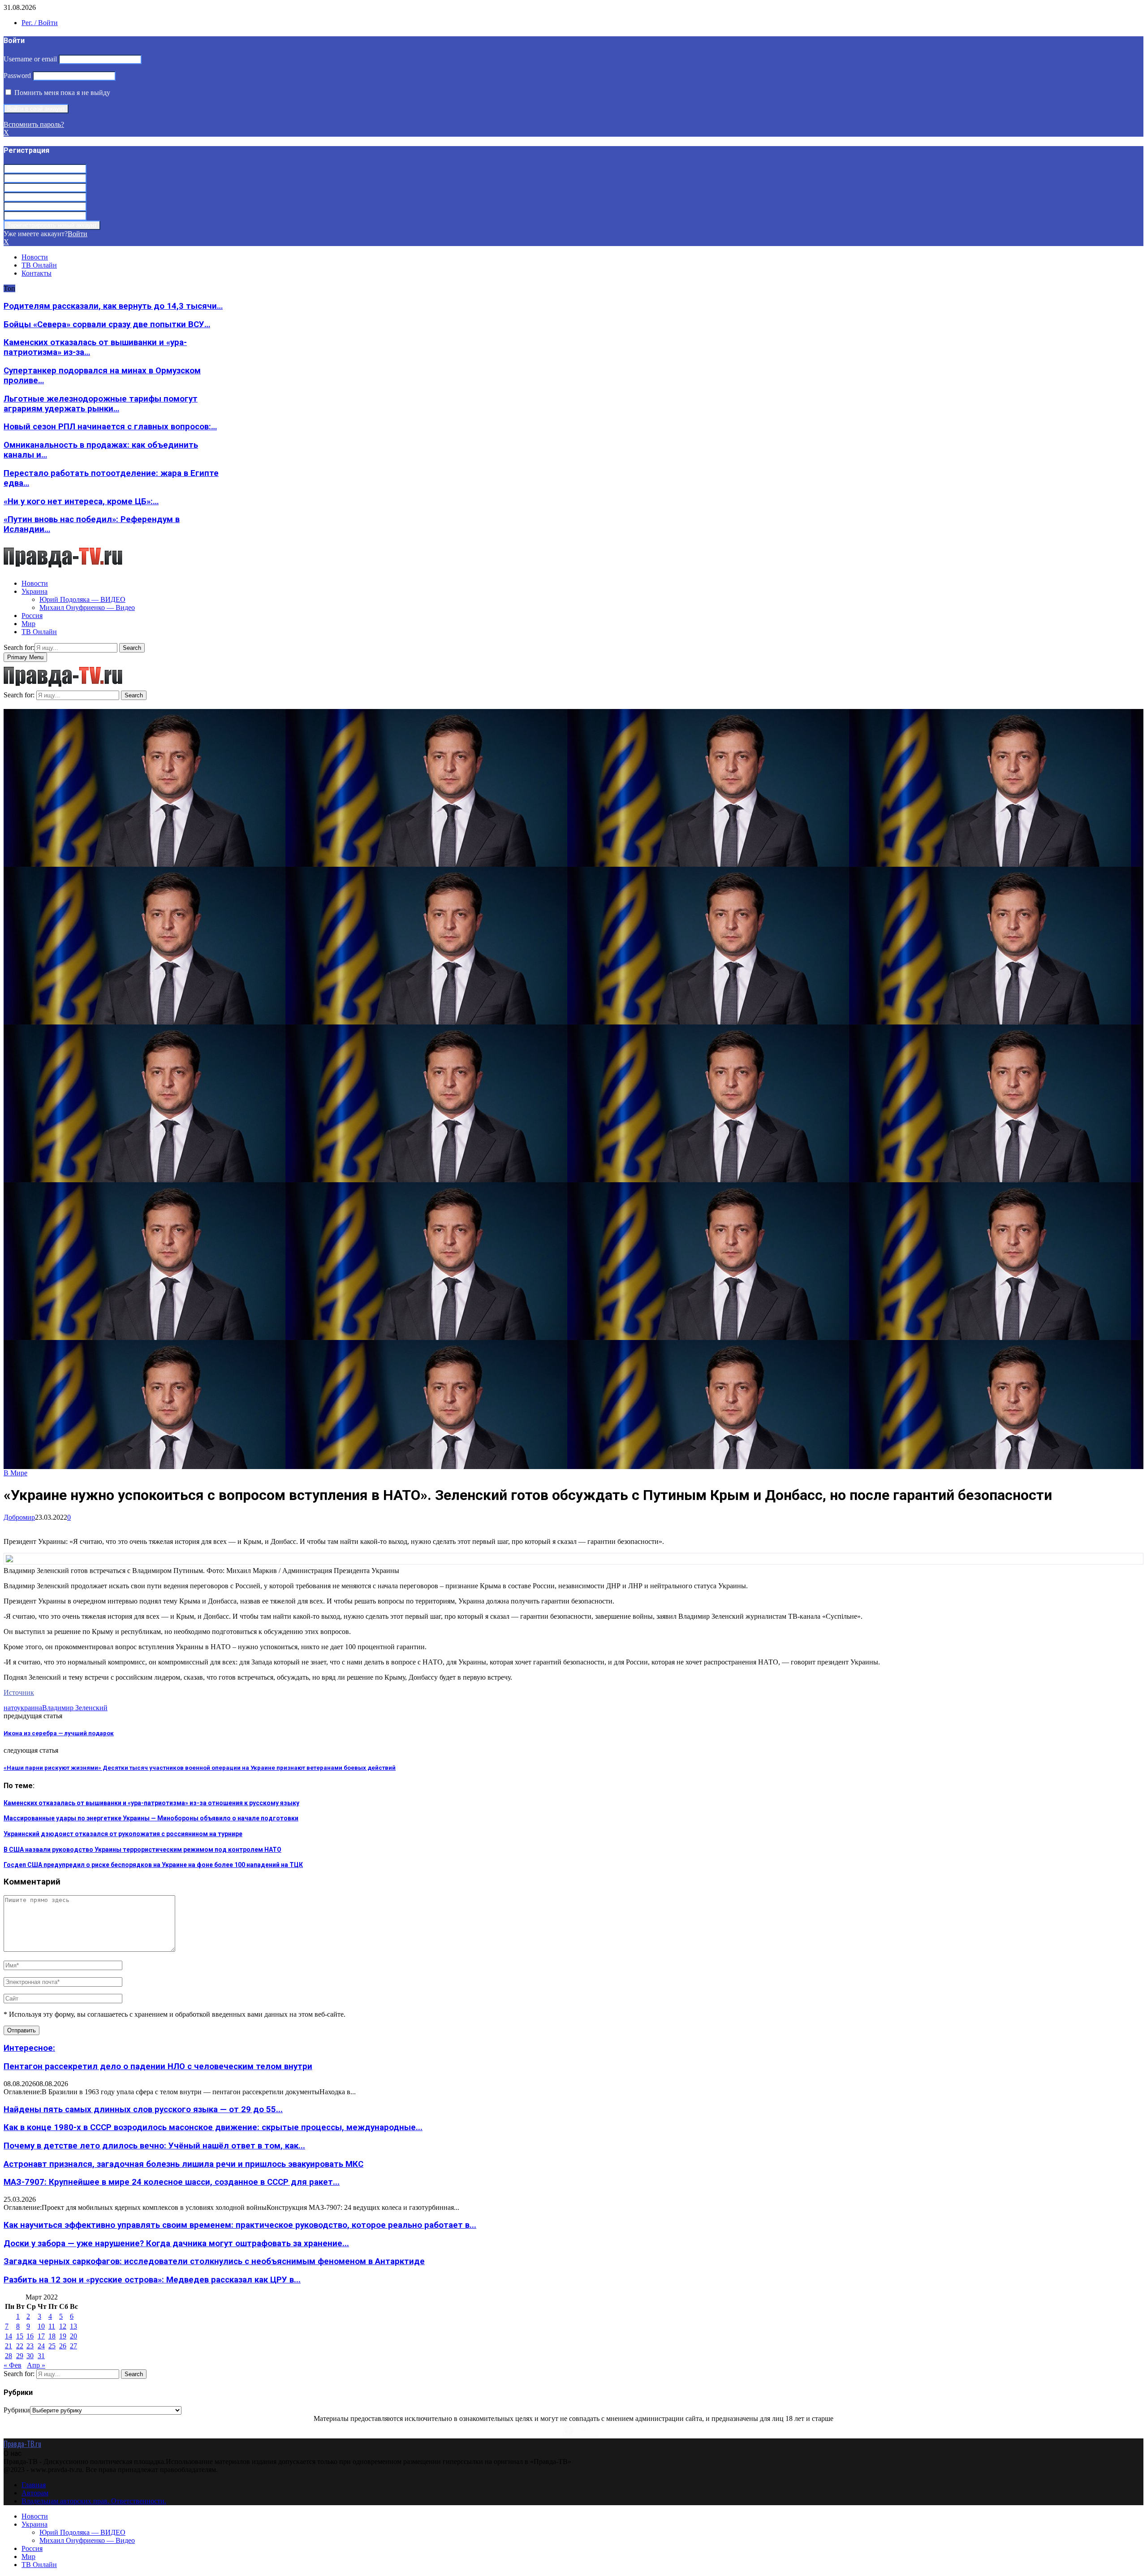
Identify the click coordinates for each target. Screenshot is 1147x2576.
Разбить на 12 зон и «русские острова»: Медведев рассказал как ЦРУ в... (152, 2280)
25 (52, 2346)
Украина (34, 591)
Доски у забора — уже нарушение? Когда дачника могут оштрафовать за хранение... (176, 2243)
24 (41, 2346)
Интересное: (29, 2048)
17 (41, 2336)
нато (10, 1708)
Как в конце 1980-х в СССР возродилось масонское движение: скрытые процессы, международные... (213, 2127)
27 (73, 2346)
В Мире (15, 1473)
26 (63, 2346)
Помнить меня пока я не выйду (61, 93)
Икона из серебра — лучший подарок (59, 1733)
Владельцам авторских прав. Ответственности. (94, 2501)
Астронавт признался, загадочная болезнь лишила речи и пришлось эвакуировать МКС (183, 2164)
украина (30, 1708)
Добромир (19, 1517)
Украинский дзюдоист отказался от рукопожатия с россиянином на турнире (123, 1834)
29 (20, 2356)
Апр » (36, 2365)
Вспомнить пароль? (34, 124)
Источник (19, 1692)
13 (73, 2326)
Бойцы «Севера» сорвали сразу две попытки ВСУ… (107, 324)
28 (9, 2356)
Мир (28, 624)
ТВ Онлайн (39, 265)
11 (52, 2326)
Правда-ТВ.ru (22, 2444)
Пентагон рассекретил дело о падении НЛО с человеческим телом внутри (158, 2066)
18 (52, 2336)
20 (73, 2336)
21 (9, 2346)
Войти (78, 234)
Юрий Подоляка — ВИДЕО (82, 599)
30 (30, 2356)
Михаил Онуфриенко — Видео (87, 607)
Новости (35, 257)
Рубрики (17, 2410)
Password (17, 76)
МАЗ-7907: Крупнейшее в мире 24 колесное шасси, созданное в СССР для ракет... (172, 2182)
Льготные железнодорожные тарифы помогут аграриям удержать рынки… (101, 404)
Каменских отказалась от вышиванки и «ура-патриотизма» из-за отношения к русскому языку (151, 1803)
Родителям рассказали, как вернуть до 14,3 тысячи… (113, 306)
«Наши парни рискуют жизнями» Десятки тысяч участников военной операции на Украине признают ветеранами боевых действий (200, 1768)
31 (41, 2356)
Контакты (37, 273)
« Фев (13, 2365)
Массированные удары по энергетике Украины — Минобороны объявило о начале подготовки (151, 1818)
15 (20, 2336)
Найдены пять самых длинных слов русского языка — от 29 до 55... (143, 2109)
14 (9, 2336)
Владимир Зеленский (75, 1708)
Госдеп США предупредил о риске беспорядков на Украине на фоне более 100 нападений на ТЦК (153, 1865)
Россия (32, 616)
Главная (34, 2485)
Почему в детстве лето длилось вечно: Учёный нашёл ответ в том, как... (154, 2146)
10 (41, 2326)
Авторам (35, 2493)
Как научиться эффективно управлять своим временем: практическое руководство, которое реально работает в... (240, 2225)
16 (30, 2336)
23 (30, 2346)
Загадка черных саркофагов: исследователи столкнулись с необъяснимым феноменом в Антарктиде (214, 2261)
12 (63, 2326)
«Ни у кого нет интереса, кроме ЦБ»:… (81, 501)
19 (63, 2336)
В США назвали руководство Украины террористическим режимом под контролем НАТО (142, 1850)
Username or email (30, 59)
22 (20, 2346)
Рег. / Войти (40, 23)
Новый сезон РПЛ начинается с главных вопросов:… (110, 427)
